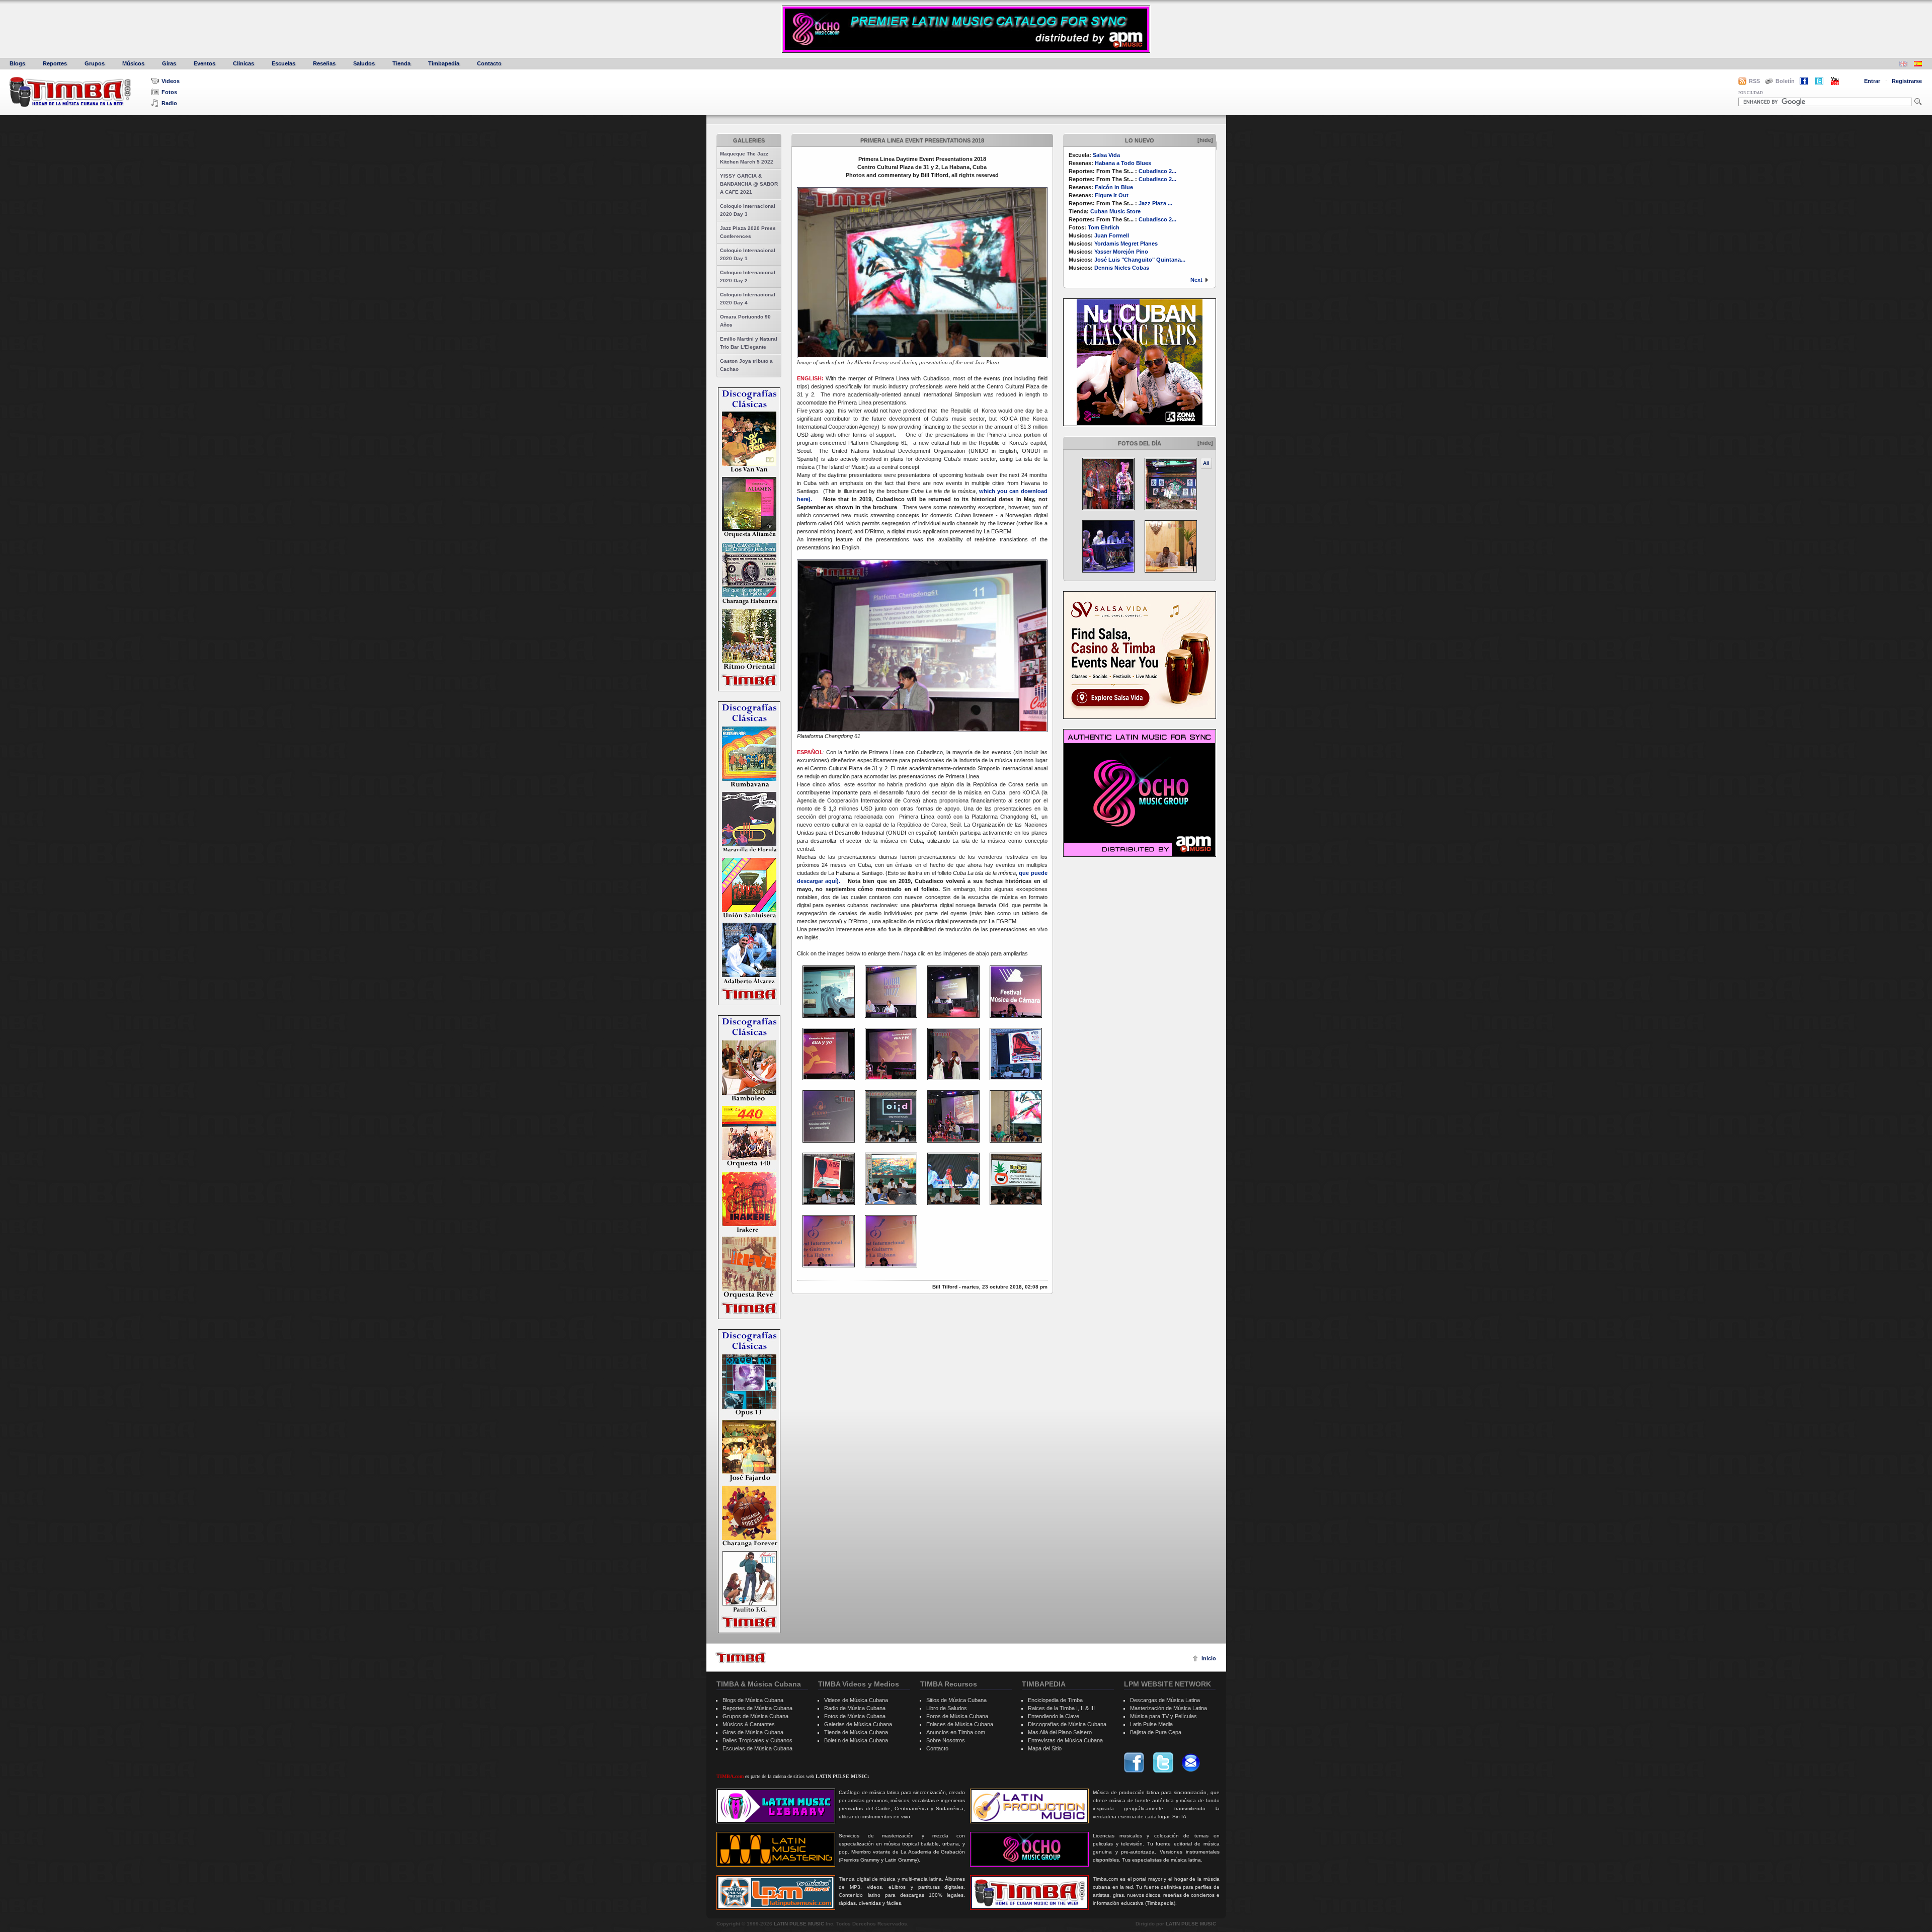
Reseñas (324, 63)
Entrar (1872, 81)
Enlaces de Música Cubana (960, 1724)
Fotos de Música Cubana (855, 1716)
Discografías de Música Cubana (1067, 1724)
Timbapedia (444, 63)
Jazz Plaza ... (1155, 203)
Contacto (489, 63)
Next (1196, 280)
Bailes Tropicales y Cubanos (757, 1740)
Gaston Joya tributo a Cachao (746, 365)
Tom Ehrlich (1104, 227)
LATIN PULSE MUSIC (799, 1924)
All (1206, 463)
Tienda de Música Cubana (856, 1732)
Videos (171, 81)
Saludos (364, 63)
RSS (1754, 81)
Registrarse (1907, 81)
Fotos (169, 92)
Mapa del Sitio (1045, 1748)
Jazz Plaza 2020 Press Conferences (748, 232)
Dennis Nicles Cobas (1122, 268)
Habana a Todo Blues (1123, 163)
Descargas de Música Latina (1165, 1700)
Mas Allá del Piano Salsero (1060, 1732)
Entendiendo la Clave (1054, 1716)
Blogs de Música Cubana (753, 1700)
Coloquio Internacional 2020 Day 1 (748, 254)
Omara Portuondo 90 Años (745, 321)
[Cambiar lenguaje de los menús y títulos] (1918, 65)
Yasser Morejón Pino (1121, 252)
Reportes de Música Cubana (757, 1708)
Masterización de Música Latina (1169, 1708)
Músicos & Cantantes (749, 1724)
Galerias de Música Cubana (858, 1724)
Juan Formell (1112, 235)
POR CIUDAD (1751, 93)
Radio (169, 103)
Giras (169, 63)
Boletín (1785, 81)
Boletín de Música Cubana (856, 1740)
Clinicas (244, 63)
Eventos (205, 63)
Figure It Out (1112, 195)
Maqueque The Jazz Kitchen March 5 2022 (747, 158)
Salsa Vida (1106, 155)
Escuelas (284, 63)
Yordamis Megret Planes (1126, 244)
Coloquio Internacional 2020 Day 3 (748, 210)
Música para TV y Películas (1163, 1716)
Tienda (401, 63)
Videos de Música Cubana (856, 1700)
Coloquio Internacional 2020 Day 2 (748, 276)
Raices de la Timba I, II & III (1061, 1708)
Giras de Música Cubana (753, 1732)
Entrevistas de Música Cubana (1065, 1740)
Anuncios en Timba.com (956, 1732)
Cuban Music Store (1115, 211)
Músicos (133, 63)
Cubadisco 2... (1157, 171)
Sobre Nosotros (946, 1740)
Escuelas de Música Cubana (757, 1748)
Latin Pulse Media (1151, 1724)
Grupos (95, 63)
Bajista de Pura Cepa (1156, 1732)
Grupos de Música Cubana (755, 1716)
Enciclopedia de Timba (1055, 1700)
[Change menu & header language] (1903, 65)
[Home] (741, 1658)
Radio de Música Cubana (855, 1708)
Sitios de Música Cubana (956, 1700)
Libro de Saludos (947, 1708)
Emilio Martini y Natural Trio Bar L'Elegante (749, 343)
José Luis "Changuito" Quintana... (1140, 260)
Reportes (55, 63)
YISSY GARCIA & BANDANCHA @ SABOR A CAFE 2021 (749, 184)
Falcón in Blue (1114, 187)
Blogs (17, 63)
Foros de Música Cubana (957, 1716)
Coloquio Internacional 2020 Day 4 (748, 299)
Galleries (749, 140)
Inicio (1209, 1658)
